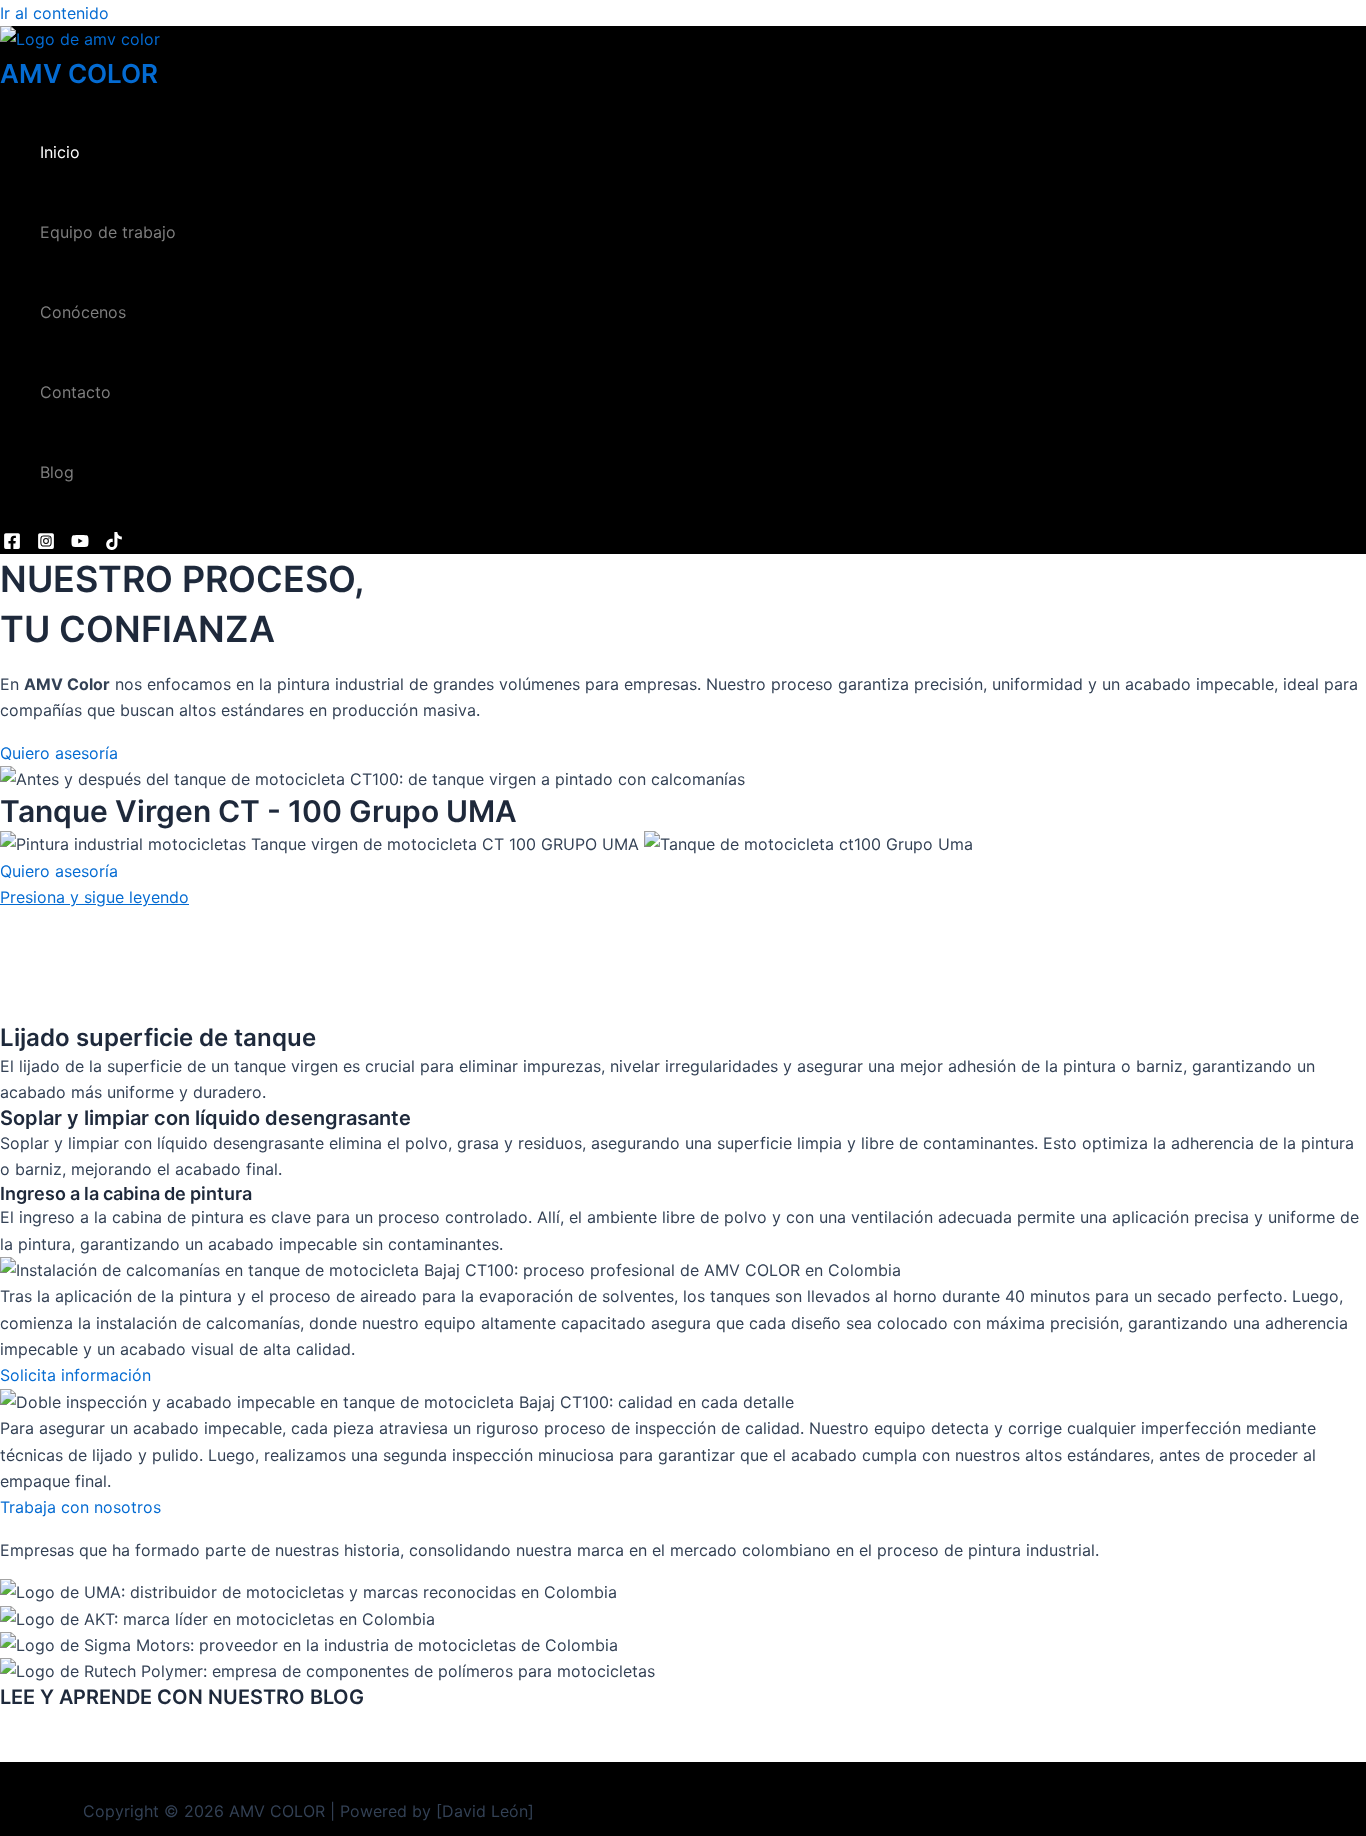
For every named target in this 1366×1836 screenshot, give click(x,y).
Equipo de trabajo (108, 232)
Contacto (75, 392)
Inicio (60, 152)
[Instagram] (46, 544)
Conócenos (83, 312)
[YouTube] (80, 544)
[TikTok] (114, 544)
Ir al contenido (54, 13)
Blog (57, 472)
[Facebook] (12, 544)
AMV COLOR (79, 73)
